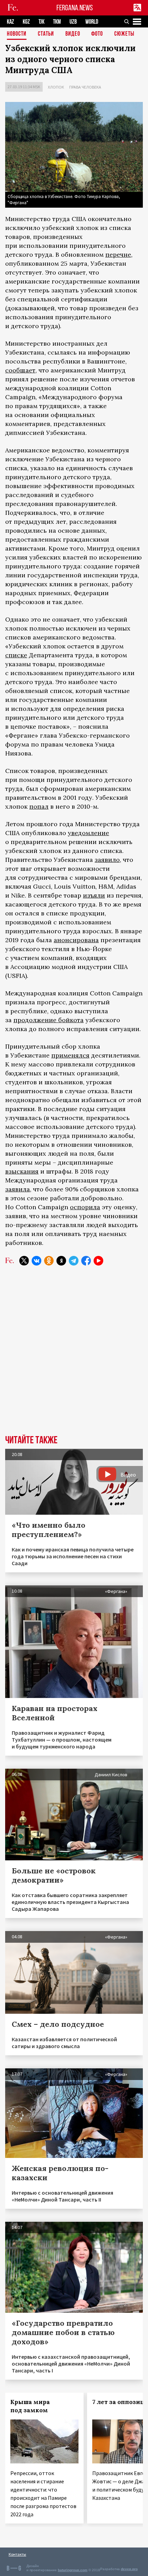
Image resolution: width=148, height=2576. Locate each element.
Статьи (46, 34)
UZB (73, 22)
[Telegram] (74, 1261)
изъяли (94, 895)
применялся (70, 1055)
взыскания (22, 1171)
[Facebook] (86, 1261)
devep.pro (129, 2569)
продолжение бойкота (49, 1020)
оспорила (85, 1207)
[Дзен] (61, 1261)
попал (39, 806)
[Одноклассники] (49, 1261)
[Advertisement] (74, 1355)
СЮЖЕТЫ (124, 34)
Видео (73, 34)
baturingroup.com (73, 2570)
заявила (18, 1189)
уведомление (88, 833)
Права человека (85, 87)
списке (16, 655)
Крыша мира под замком (30, 2406)
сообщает (20, 370)
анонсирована (76, 940)
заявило (107, 860)
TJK (41, 22)
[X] (24, 1261)
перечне (118, 255)
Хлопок (56, 87)
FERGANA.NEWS (75, 8)
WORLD (92, 22)
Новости (17, 34)
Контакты (17, 2554)
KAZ (10, 22)
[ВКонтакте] (36, 1261)
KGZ (26, 22)
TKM (57, 22)
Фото (97, 34)
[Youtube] (98, 1261)
